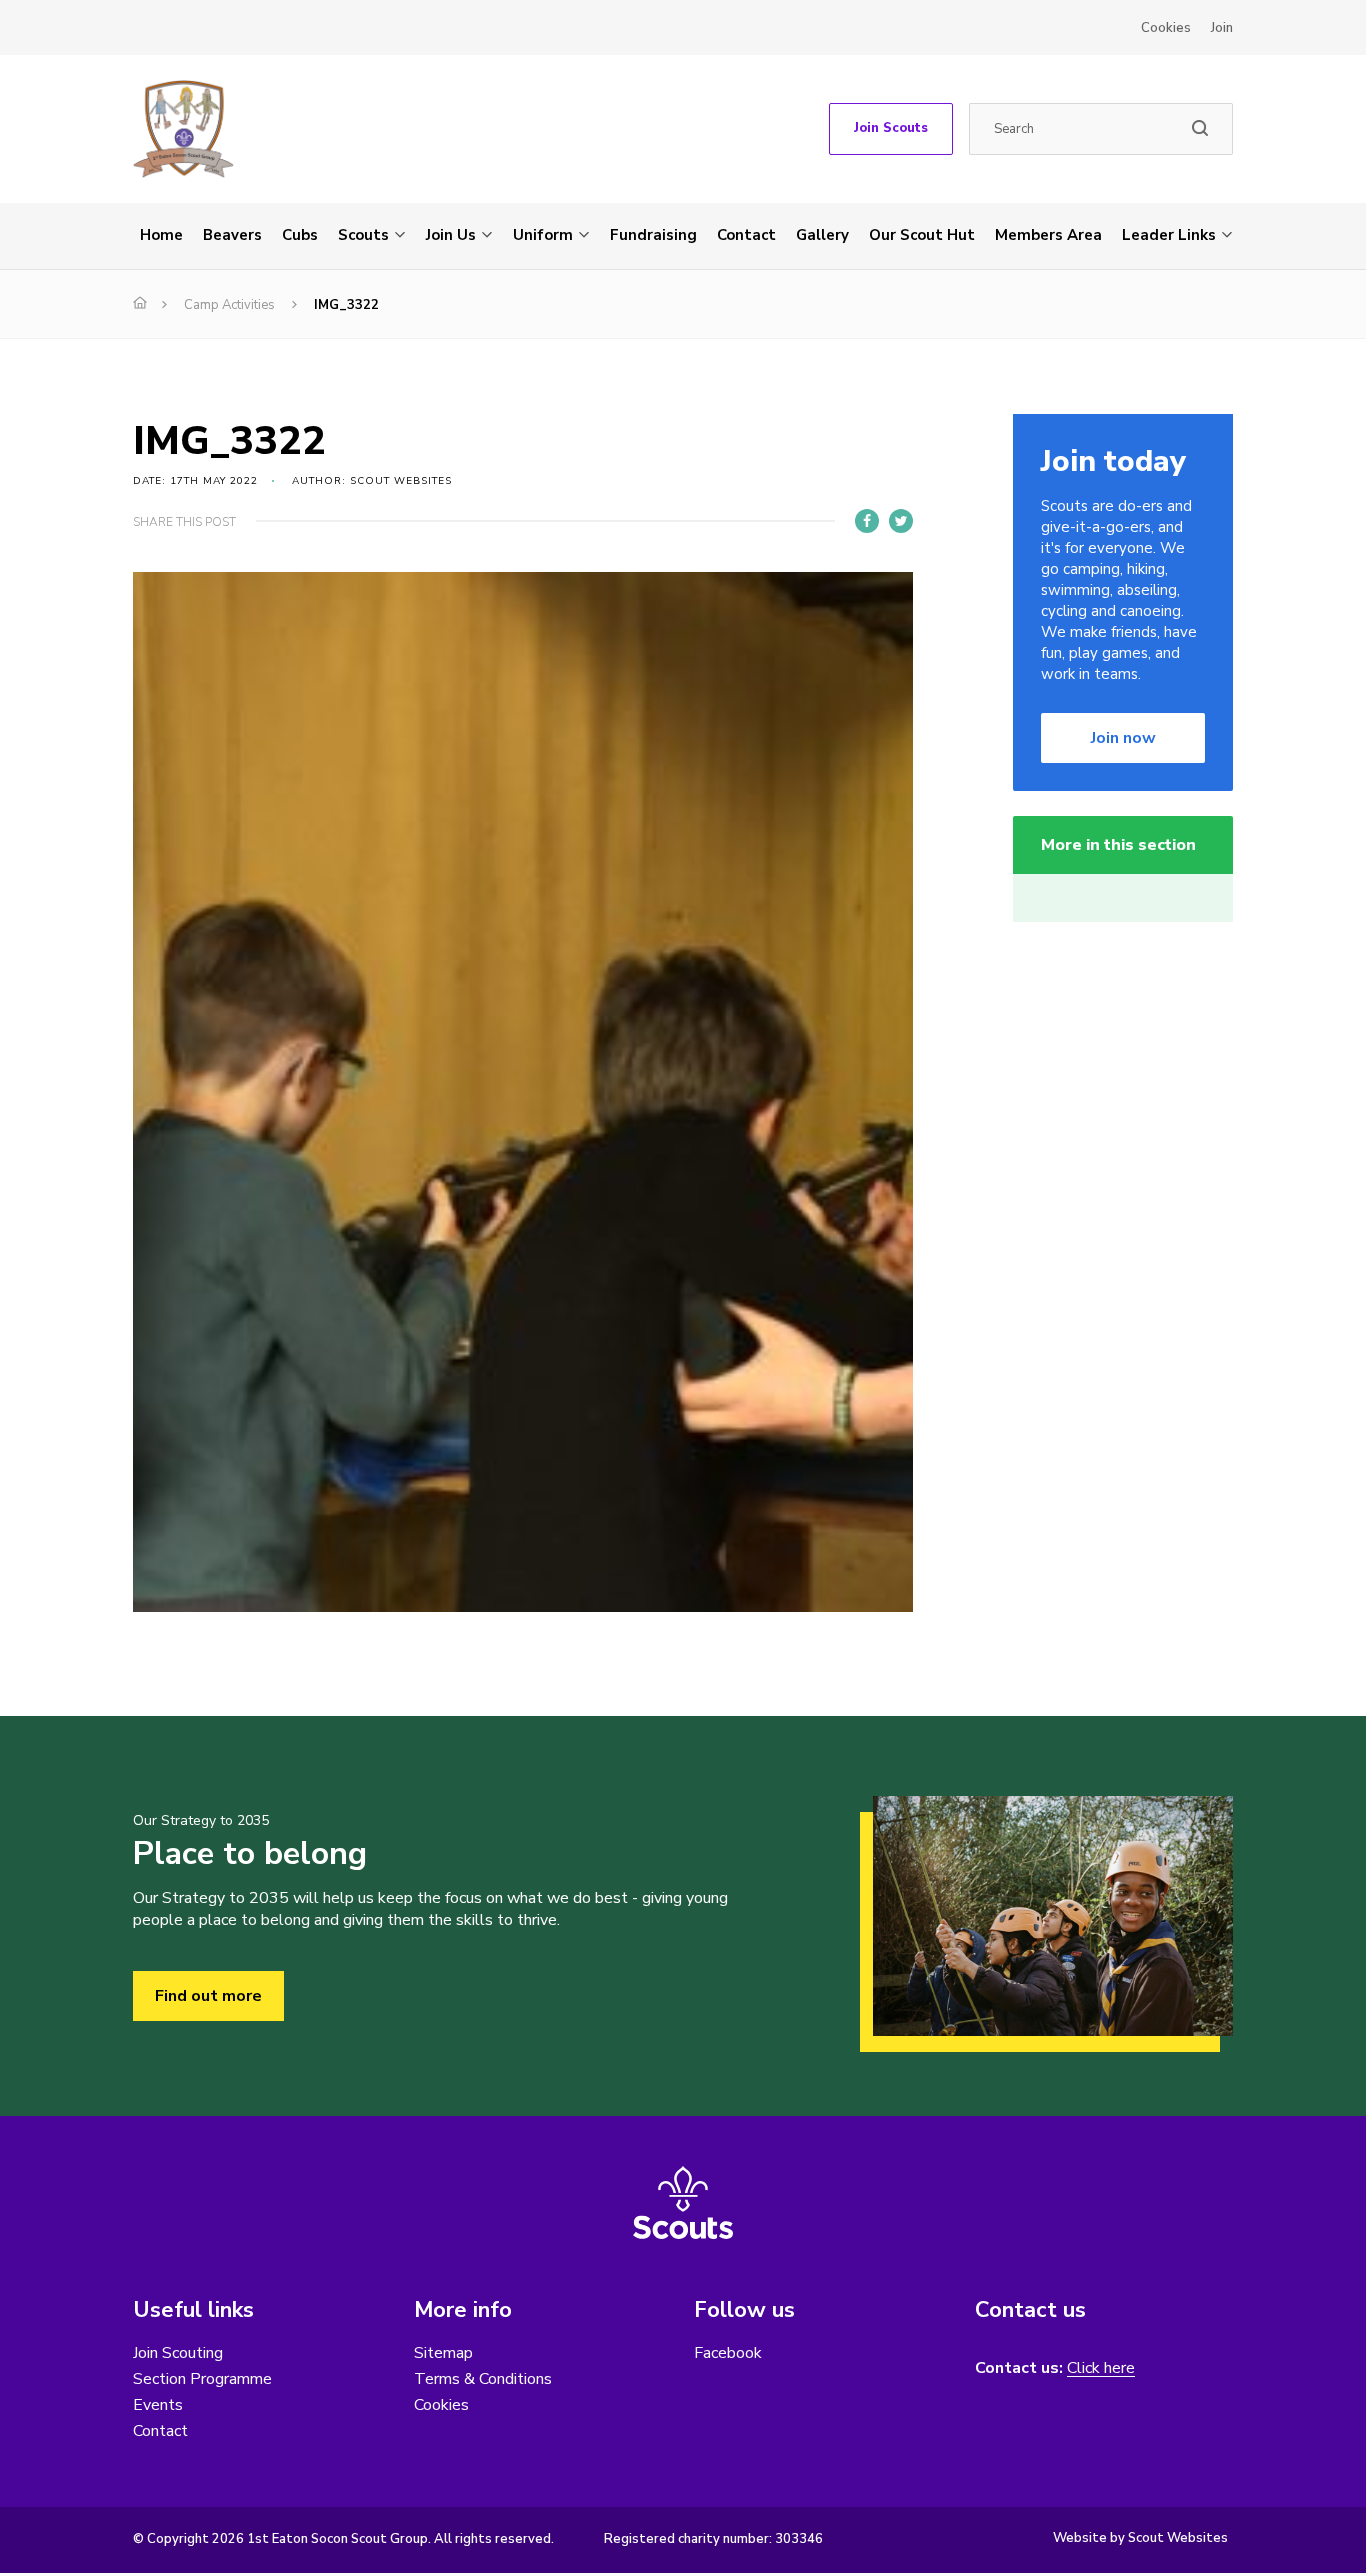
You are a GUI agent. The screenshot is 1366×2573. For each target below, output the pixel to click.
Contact (746, 235)
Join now (1123, 738)
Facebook (728, 2353)
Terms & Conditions (483, 2379)
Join (1222, 28)
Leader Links (1169, 235)
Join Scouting (178, 2353)
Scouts (363, 235)
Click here (1101, 2368)
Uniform (543, 235)
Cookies (1166, 28)
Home (161, 235)
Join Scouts (891, 128)
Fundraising (653, 235)
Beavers (232, 235)
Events (158, 2405)
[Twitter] (901, 521)
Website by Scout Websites (1140, 2538)
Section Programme (202, 2379)
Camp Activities (229, 305)
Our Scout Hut (922, 235)
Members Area (1048, 235)
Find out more (208, 1996)
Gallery (822, 235)
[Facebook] (867, 521)
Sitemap (443, 2353)
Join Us (451, 235)
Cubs (300, 235)
